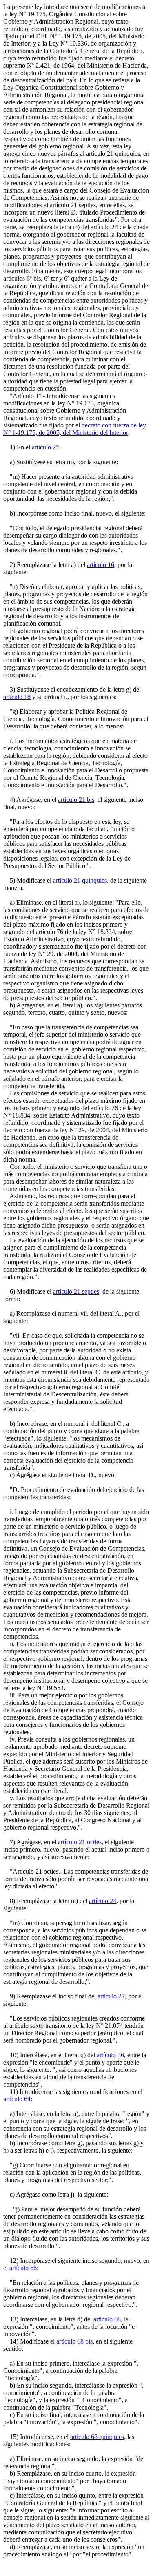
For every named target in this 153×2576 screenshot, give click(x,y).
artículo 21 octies (80, 1842)
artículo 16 (101, 565)
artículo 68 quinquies (97, 2437)
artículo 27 (111, 1996)
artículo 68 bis (74, 2341)
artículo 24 (103, 1901)
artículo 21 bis (76, 800)
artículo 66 (23, 2268)
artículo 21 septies (76, 1291)
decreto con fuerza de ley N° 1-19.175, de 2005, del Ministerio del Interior (75, 429)
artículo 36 (110, 2055)
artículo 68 (107, 2319)
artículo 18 (17, 697)
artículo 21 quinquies (80, 880)
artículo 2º (45, 447)
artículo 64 (17, 2099)
